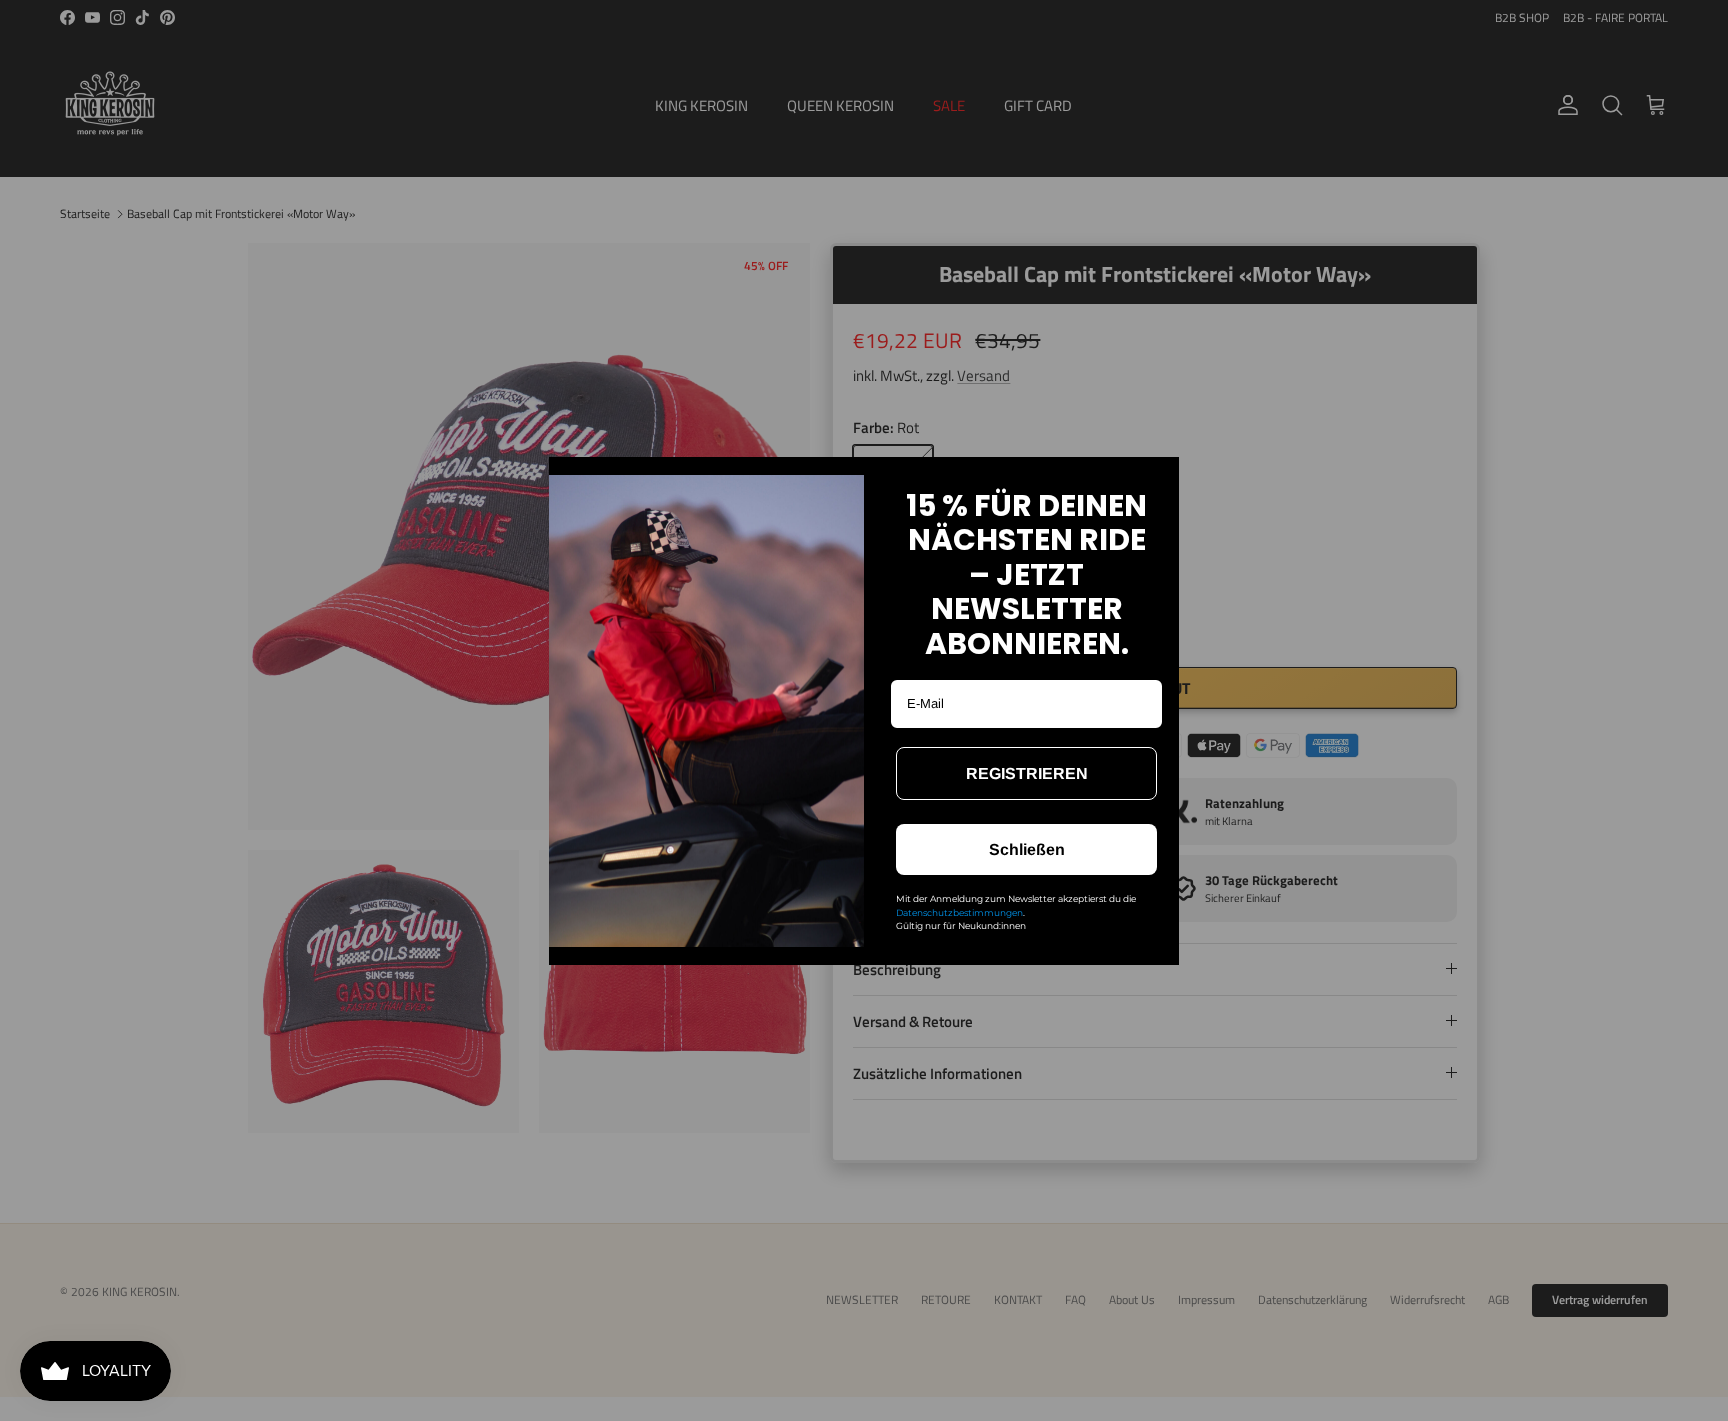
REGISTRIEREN (1027, 773)
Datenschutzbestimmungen (959, 912)
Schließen (1027, 849)
